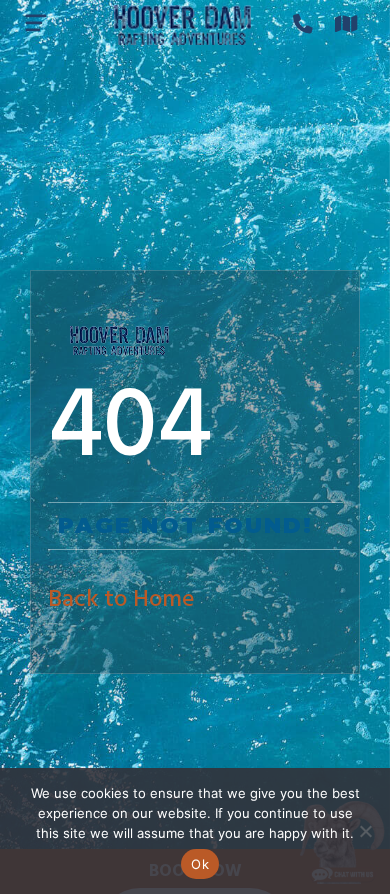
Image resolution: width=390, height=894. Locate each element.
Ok (200, 864)
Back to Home (121, 600)
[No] (365, 831)
